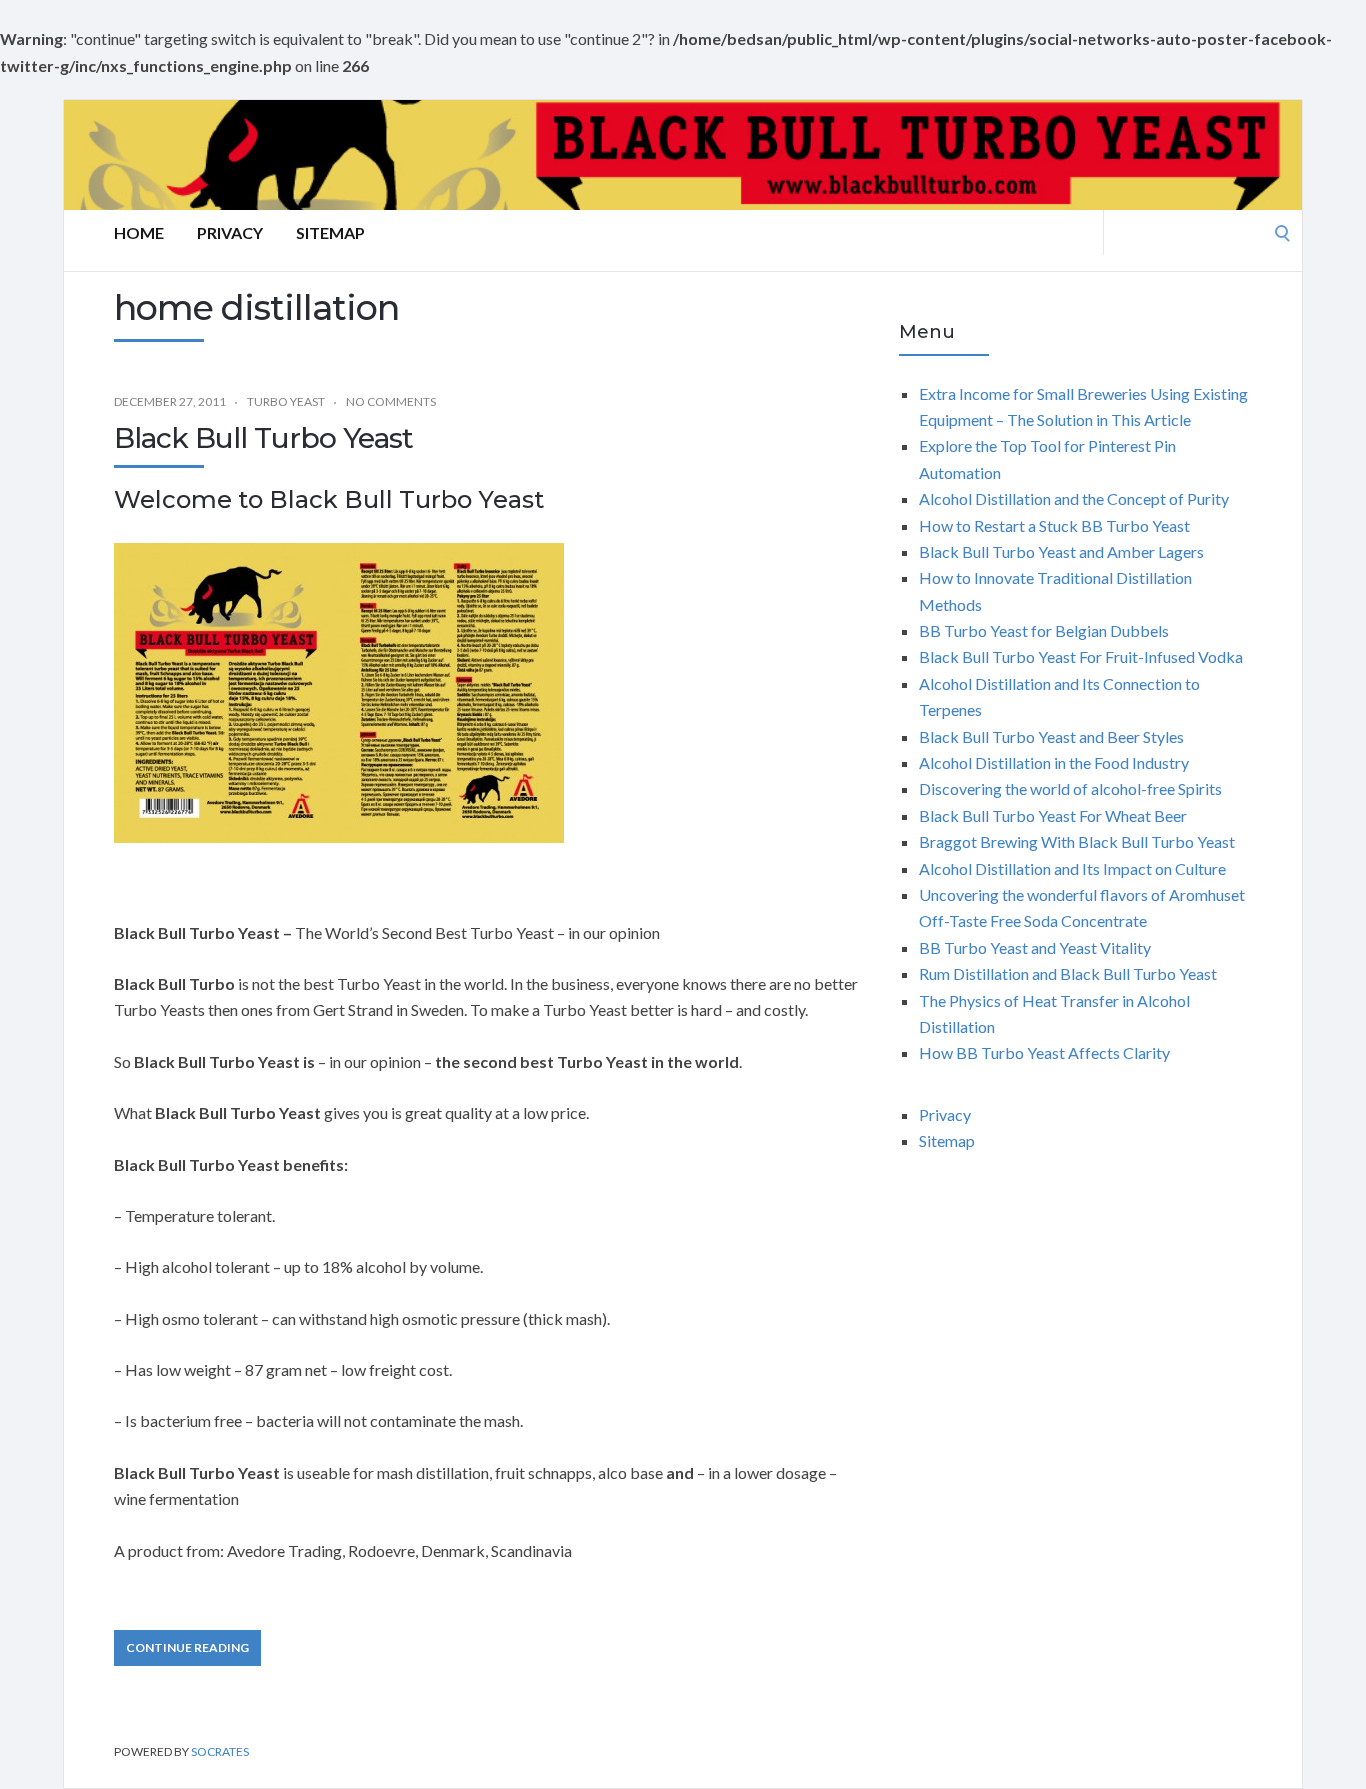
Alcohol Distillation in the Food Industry (1054, 762)
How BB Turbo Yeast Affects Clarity (1044, 1052)
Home (139, 232)
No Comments (391, 401)
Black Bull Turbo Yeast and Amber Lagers (1061, 551)
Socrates (220, 1751)
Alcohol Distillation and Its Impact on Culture (1072, 868)
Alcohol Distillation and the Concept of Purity (1074, 498)
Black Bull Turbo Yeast (263, 438)
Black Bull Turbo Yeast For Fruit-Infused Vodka (1081, 656)
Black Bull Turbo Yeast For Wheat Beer (1053, 815)
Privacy (230, 232)
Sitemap (330, 232)
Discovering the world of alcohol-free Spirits (1070, 788)
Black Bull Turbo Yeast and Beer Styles (1051, 736)
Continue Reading (187, 1647)
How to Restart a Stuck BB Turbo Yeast (1054, 525)
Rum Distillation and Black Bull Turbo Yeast (1068, 973)
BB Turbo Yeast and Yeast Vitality (1035, 947)
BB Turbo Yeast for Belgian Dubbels (1044, 630)
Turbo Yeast (286, 401)
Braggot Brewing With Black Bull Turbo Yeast (1077, 841)
